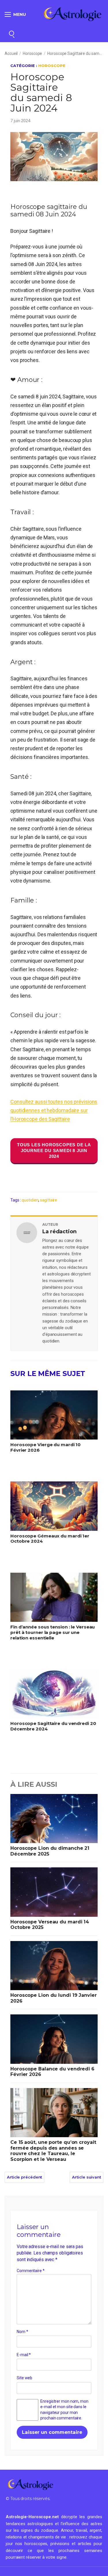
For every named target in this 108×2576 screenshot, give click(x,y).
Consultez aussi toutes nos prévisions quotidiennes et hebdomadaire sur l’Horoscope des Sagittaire (54, 1110)
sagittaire (49, 1200)
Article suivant (87, 2177)
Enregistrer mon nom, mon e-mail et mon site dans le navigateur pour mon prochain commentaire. (64, 2410)
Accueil (11, 53)
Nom (22, 2332)
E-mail (24, 2355)
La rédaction (59, 1232)
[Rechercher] (12, 33)
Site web (24, 2378)
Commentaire (31, 2271)
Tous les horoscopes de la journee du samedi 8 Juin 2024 (54, 1150)
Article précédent (24, 2177)
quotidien (30, 1200)
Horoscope (32, 53)
